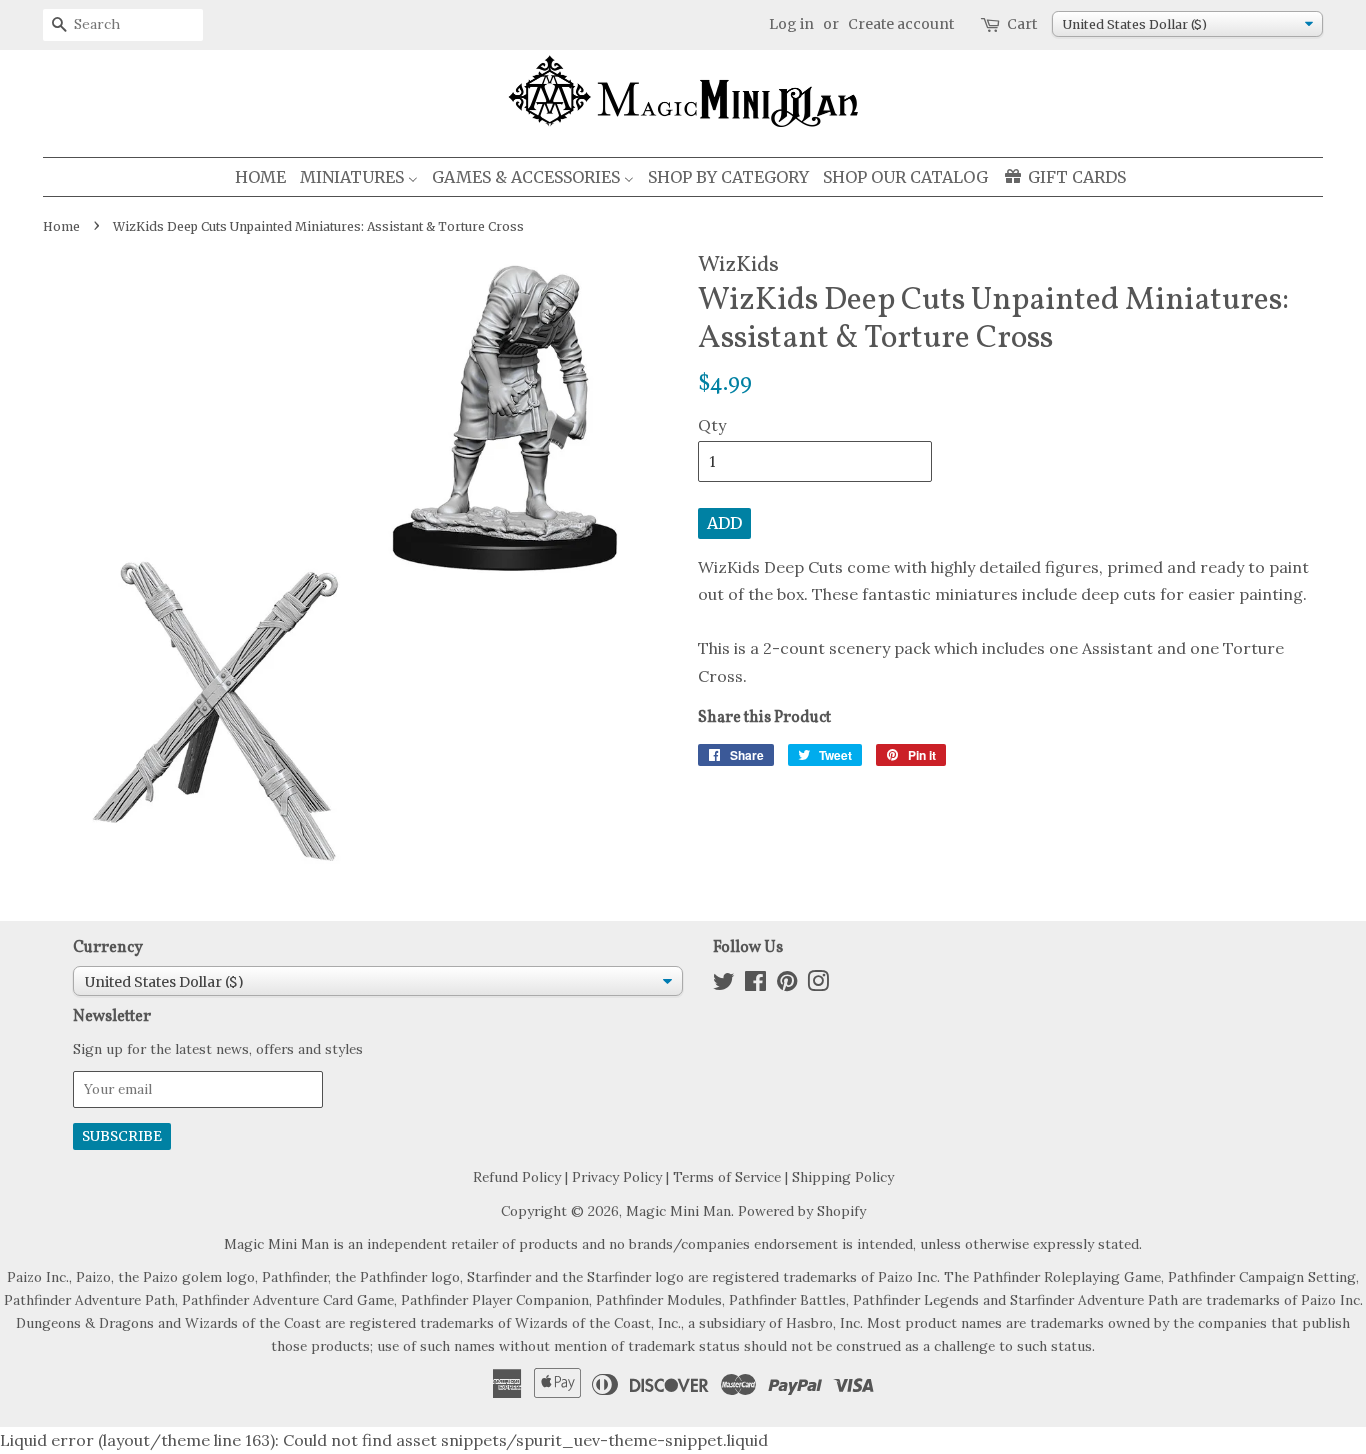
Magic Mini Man (678, 1211)
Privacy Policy (617, 1177)
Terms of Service (727, 1177)
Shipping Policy (843, 1177)
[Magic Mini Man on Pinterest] (787, 985)
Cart (1022, 24)
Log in (791, 24)
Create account (901, 24)
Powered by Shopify (802, 1211)
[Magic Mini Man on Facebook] (755, 985)
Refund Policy (517, 1177)
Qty (712, 425)
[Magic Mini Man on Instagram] (818, 985)
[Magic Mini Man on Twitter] (724, 985)
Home (61, 226)
